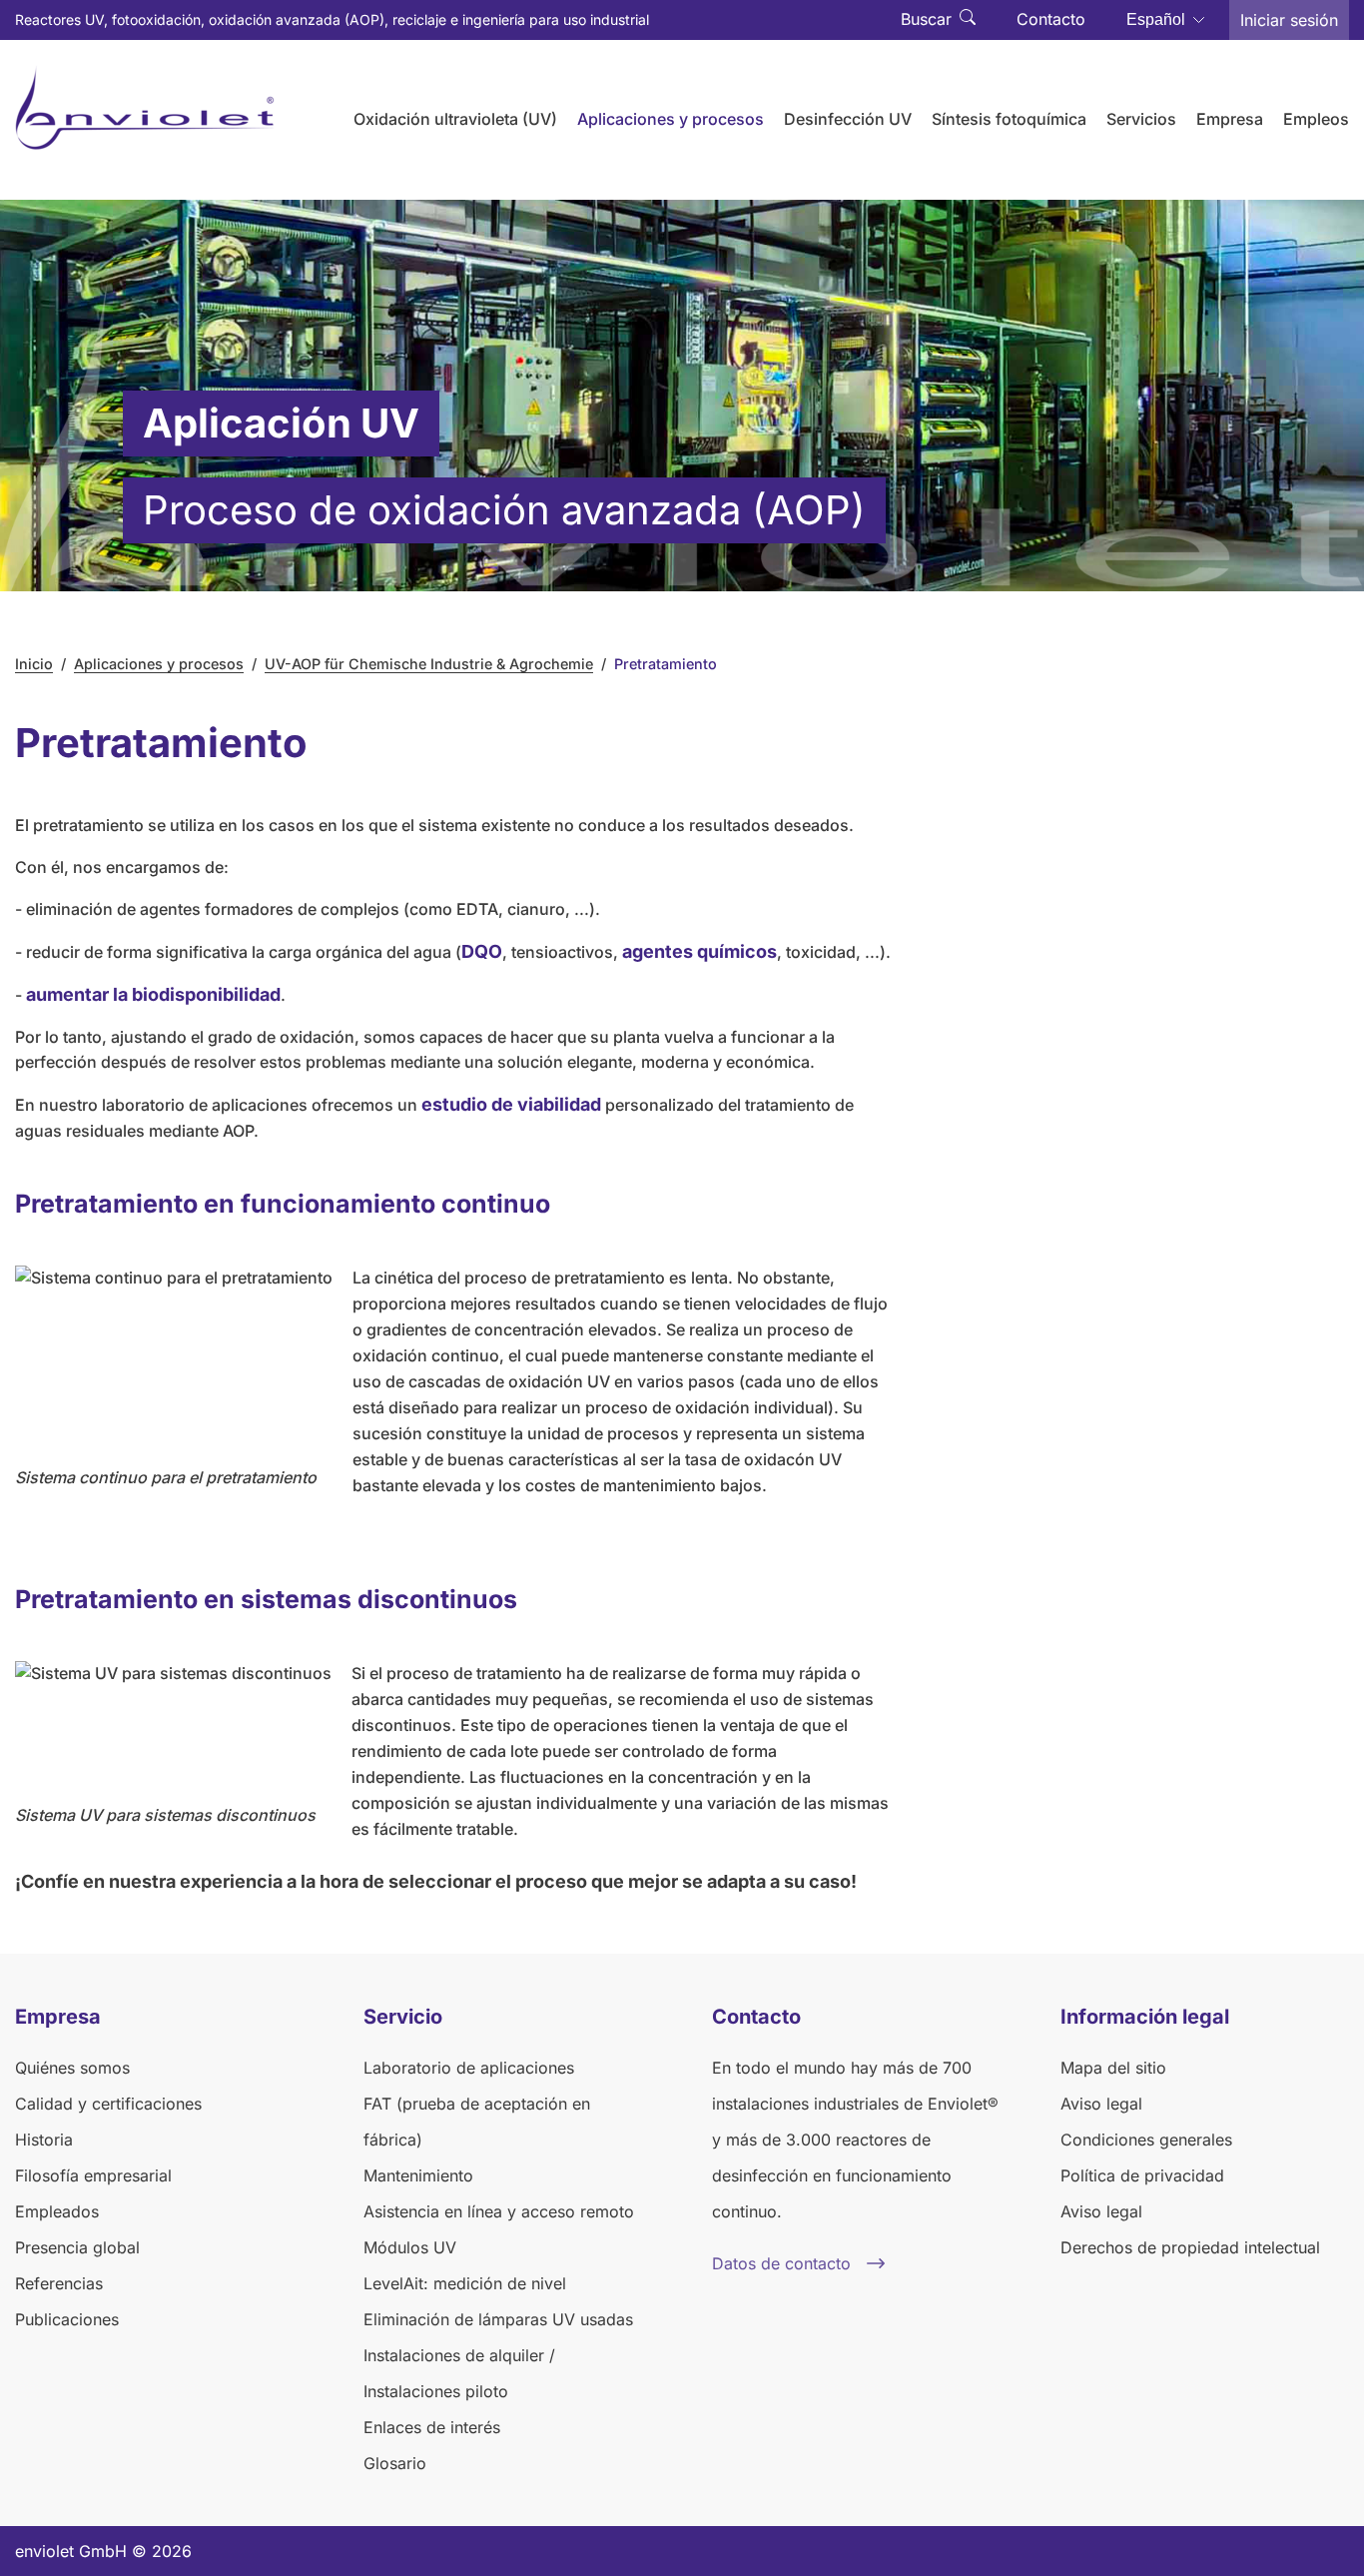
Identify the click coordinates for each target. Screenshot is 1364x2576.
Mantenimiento (418, 2175)
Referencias (59, 2283)
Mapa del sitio (1113, 2068)
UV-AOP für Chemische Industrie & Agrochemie (429, 664)
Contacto (1051, 19)
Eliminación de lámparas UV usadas (498, 2319)
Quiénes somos (72, 2068)
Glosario (395, 2463)
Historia (44, 2140)
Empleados (57, 2211)
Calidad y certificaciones (108, 2104)
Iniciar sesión (1289, 20)
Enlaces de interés (432, 2427)
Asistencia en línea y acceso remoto (499, 2211)
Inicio (34, 664)
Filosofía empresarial (93, 2175)
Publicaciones (67, 2319)
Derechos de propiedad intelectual (1190, 2247)
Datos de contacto (781, 2263)
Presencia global (77, 2247)
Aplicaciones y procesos (159, 664)
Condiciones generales (1146, 2140)
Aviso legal (1101, 2104)
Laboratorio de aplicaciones (469, 2068)
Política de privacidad (1142, 2175)
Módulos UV (410, 2247)
